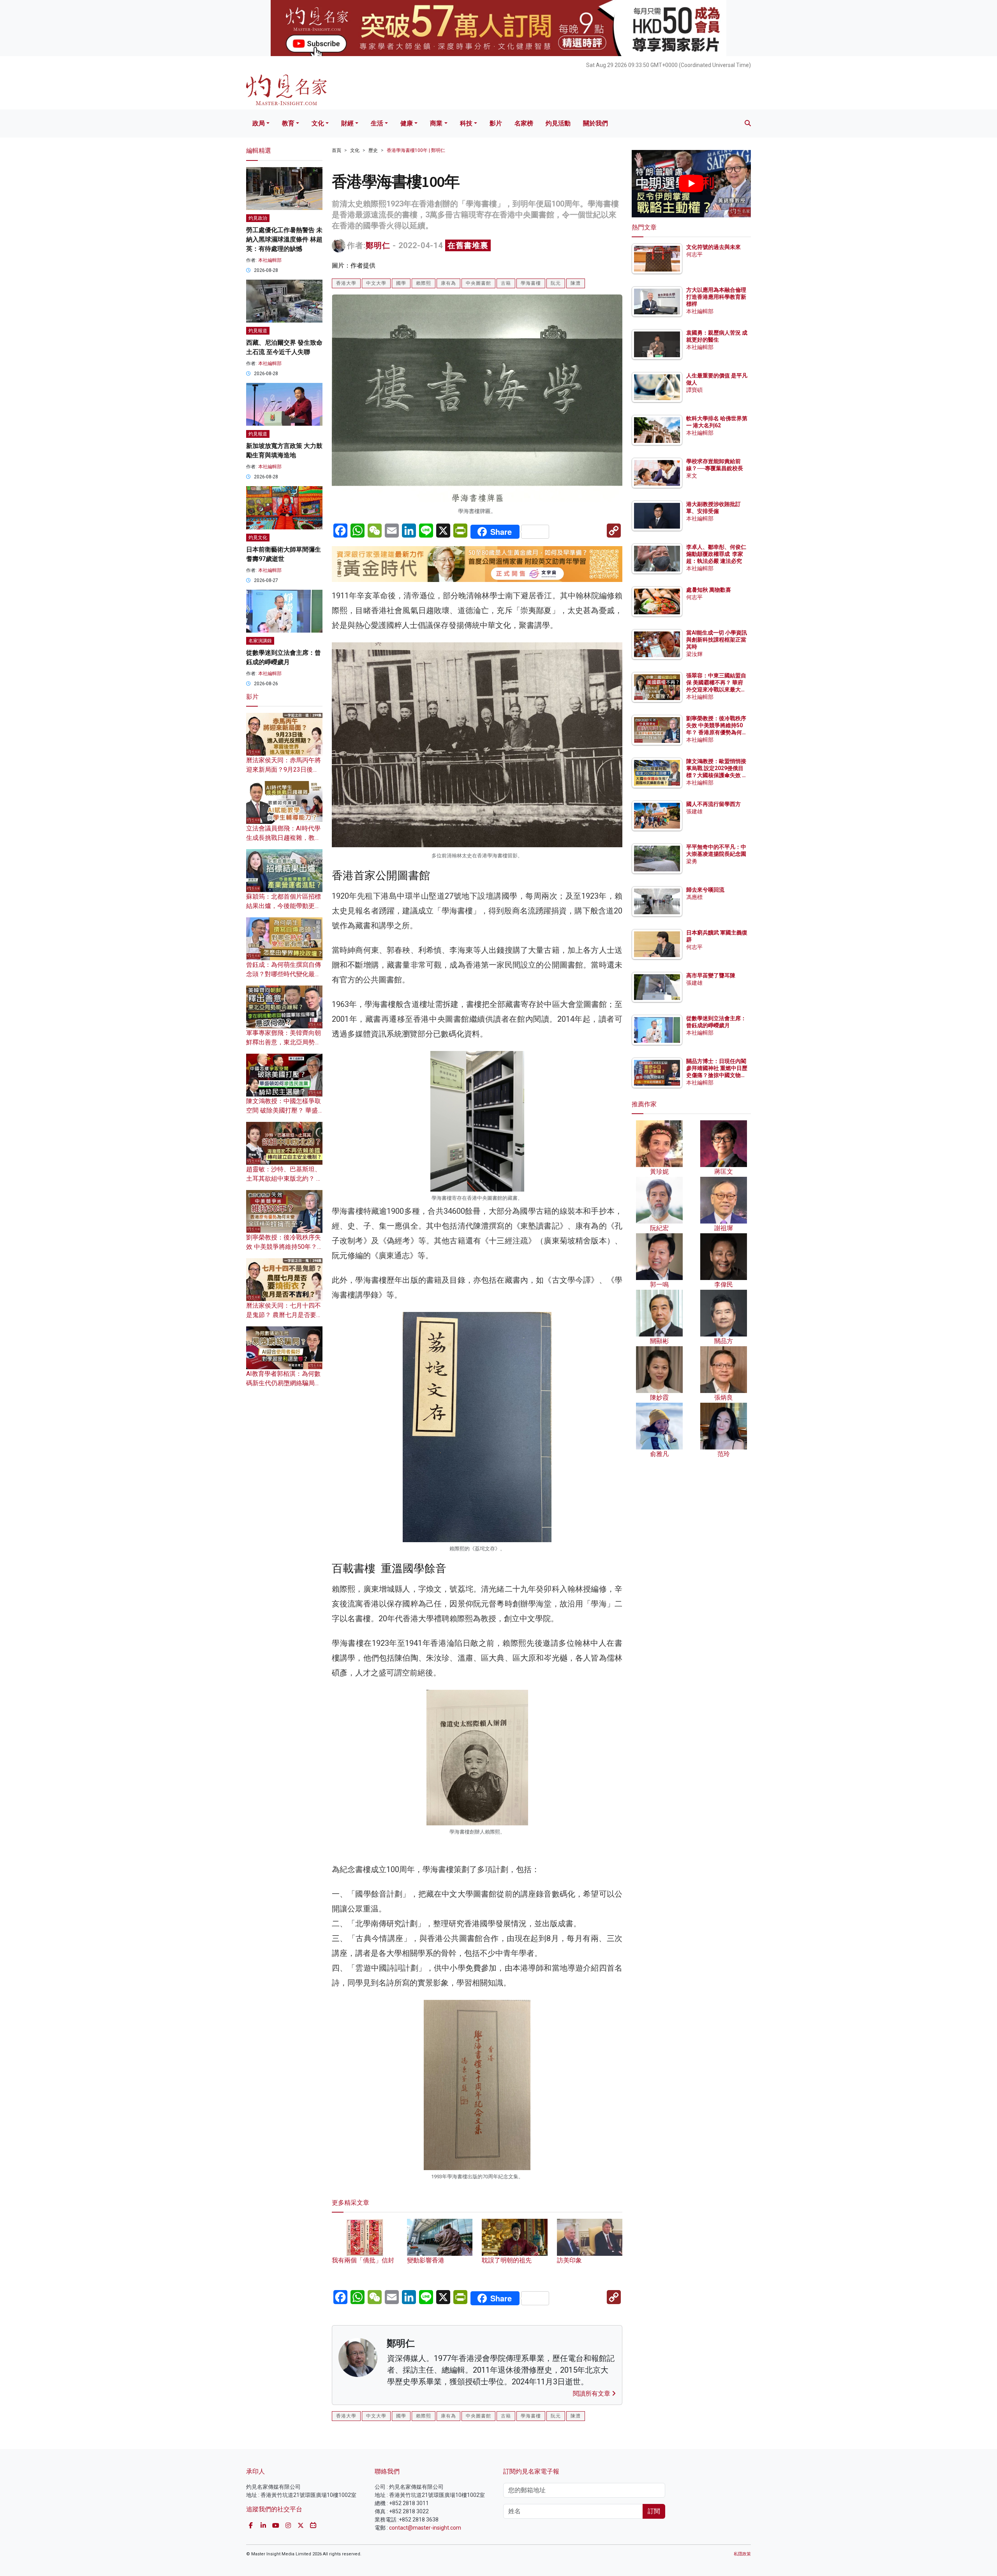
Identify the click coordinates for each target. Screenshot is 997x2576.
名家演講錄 (260, 641)
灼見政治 (258, 218)
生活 (377, 123)
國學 (401, 283)
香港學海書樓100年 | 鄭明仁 (416, 150)
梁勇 (692, 861)
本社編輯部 (270, 260)
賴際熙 (424, 283)
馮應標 (694, 897)
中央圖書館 (478, 283)
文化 (318, 123)
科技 (466, 123)
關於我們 (595, 123)
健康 (407, 123)
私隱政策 (742, 2554)
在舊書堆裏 (468, 245)
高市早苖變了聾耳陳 (711, 975)
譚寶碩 (694, 390)
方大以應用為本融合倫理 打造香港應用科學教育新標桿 (717, 297)
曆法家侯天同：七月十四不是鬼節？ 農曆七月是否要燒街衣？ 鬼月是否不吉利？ (284, 1315)
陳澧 (576, 283)
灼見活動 (558, 123)
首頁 (336, 150)
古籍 (506, 283)
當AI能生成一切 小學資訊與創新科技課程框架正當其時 (717, 640)
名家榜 (524, 123)
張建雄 (694, 811)
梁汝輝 (694, 654)
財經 (347, 123)
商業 (436, 123)
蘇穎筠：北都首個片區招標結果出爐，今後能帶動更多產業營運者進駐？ (284, 906)
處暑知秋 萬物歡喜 (709, 590)
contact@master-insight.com (425, 2528)
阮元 (556, 283)
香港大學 (346, 283)
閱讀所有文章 (592, 2394)
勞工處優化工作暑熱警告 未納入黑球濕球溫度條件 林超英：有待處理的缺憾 (284, 239)
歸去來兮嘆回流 (705, 890)
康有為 (448, 283)
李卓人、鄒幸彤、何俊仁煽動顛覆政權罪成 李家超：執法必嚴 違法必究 (716, 554)
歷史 (373, 150)
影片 (496, 123)
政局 (259, 123)
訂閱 (654, 2511)
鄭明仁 (378, 245)
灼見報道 (258, 331)
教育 (288, 123)
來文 (692, 476)
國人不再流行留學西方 (713, 804)
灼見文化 (258, 538)
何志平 (694, 254)
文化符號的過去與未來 (713, 247)
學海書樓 (531, 283)
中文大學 (376, 283)
